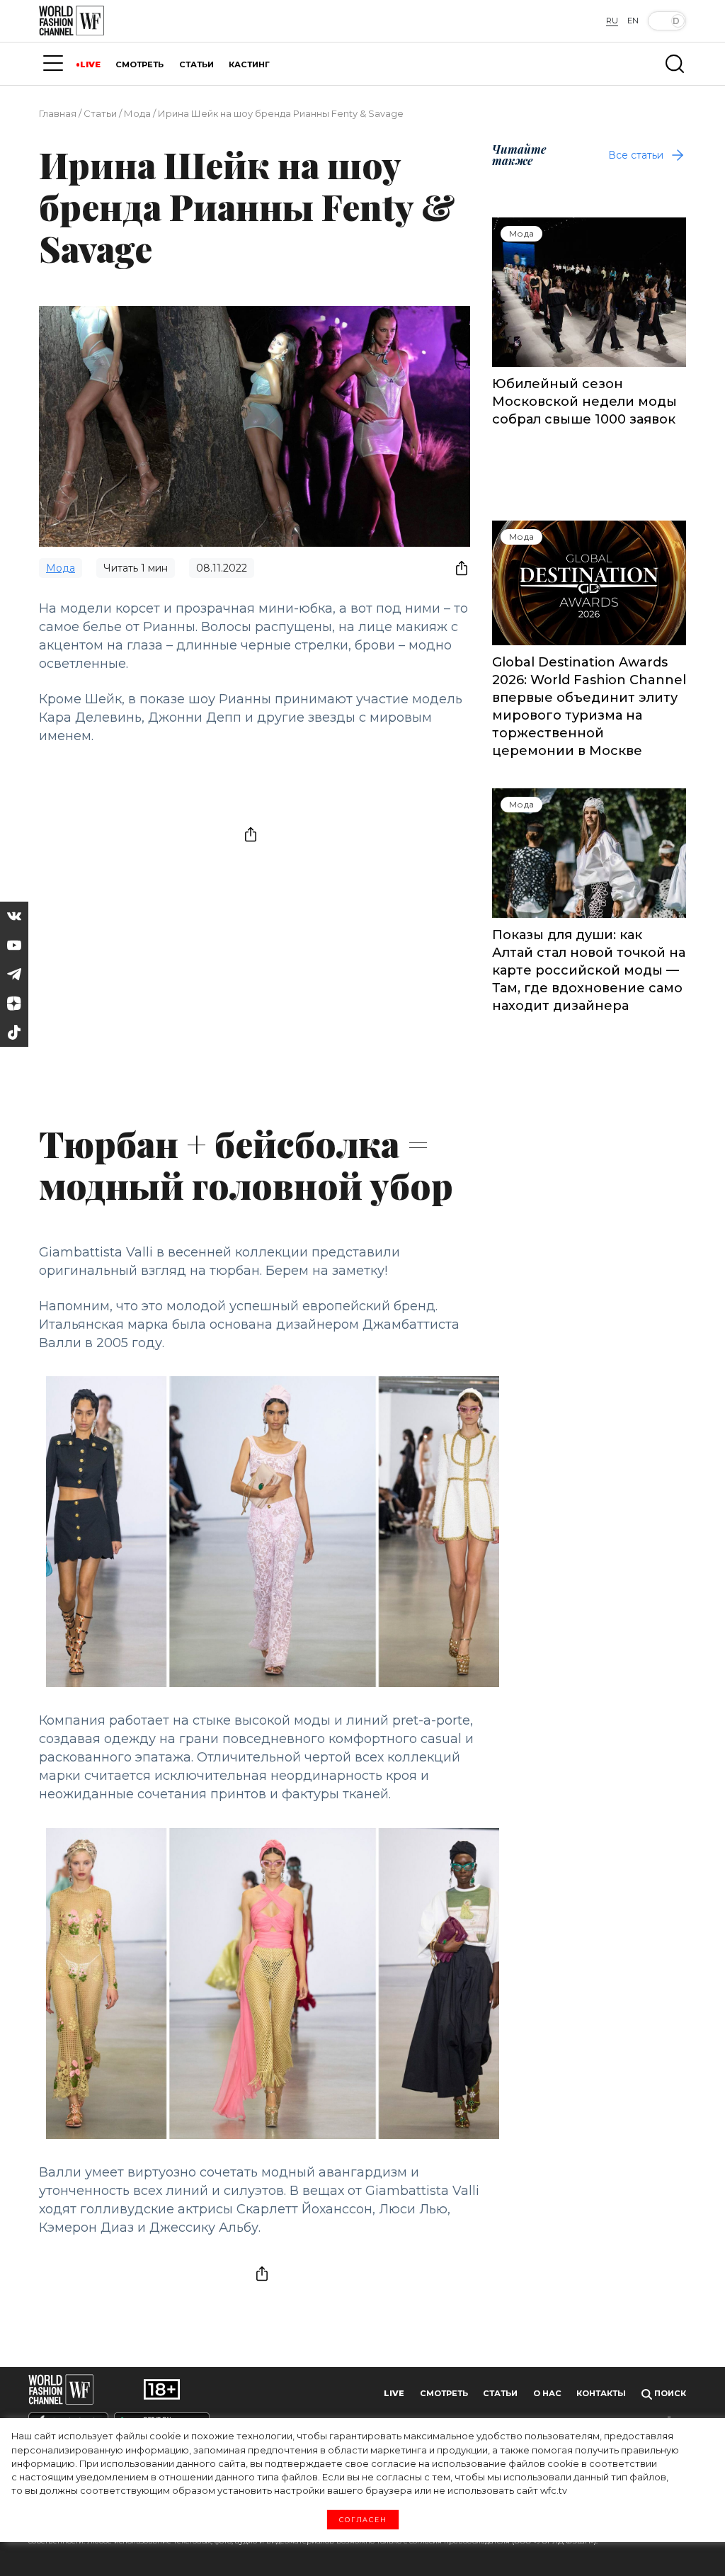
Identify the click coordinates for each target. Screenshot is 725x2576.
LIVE (90, 64)
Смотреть (444, 2393)
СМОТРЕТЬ (139, 64)
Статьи (100, 113)
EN (633, 21)
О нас (547, 2393)
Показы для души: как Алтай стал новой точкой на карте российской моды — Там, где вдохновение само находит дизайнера (589, 970)
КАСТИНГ (249, 64)
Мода (137, 113)
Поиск (669, 2393)
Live (394, 2393)
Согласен (363, 2520)
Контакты (601, 2393)
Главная (58, 113)
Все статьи (636, 155)
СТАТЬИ (196, 64)
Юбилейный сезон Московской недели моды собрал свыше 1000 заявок (584, 402)
